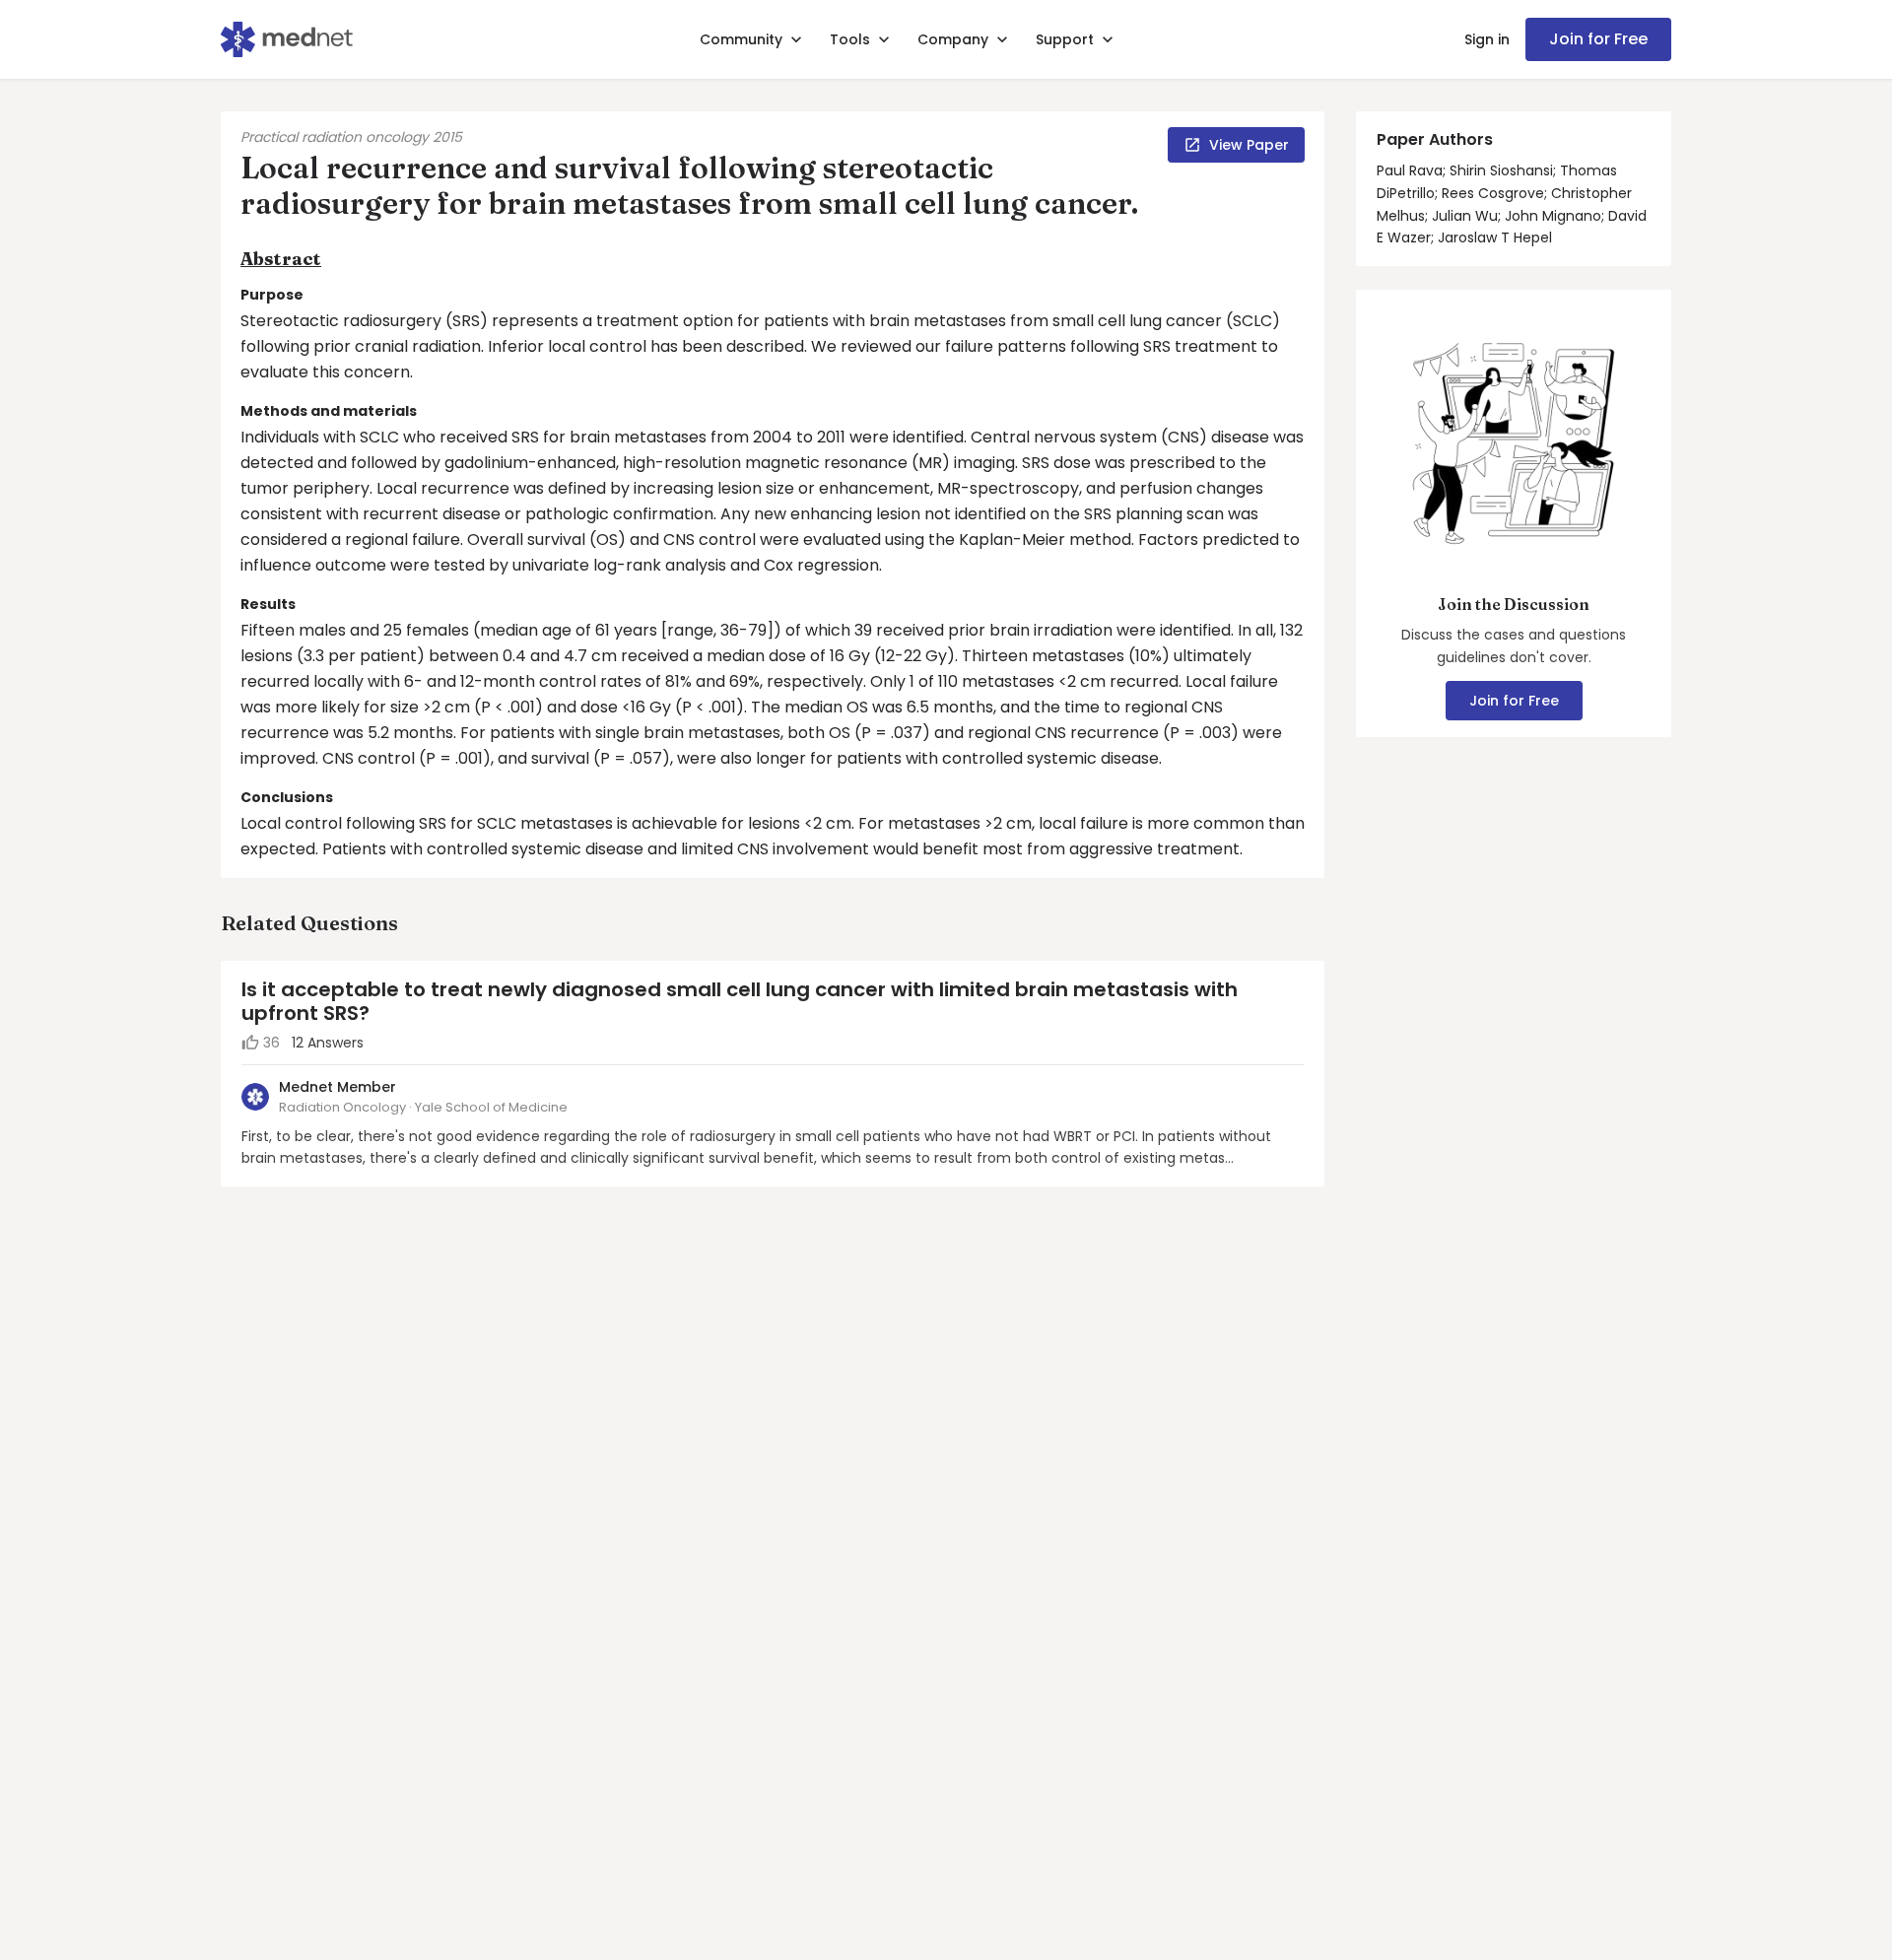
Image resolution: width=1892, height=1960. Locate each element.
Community (741, 39)
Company (953, 39)
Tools (850, 39)
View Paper (1249, 145)
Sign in (1487, 39)
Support (1065, 39)
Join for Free (1598, 39)
